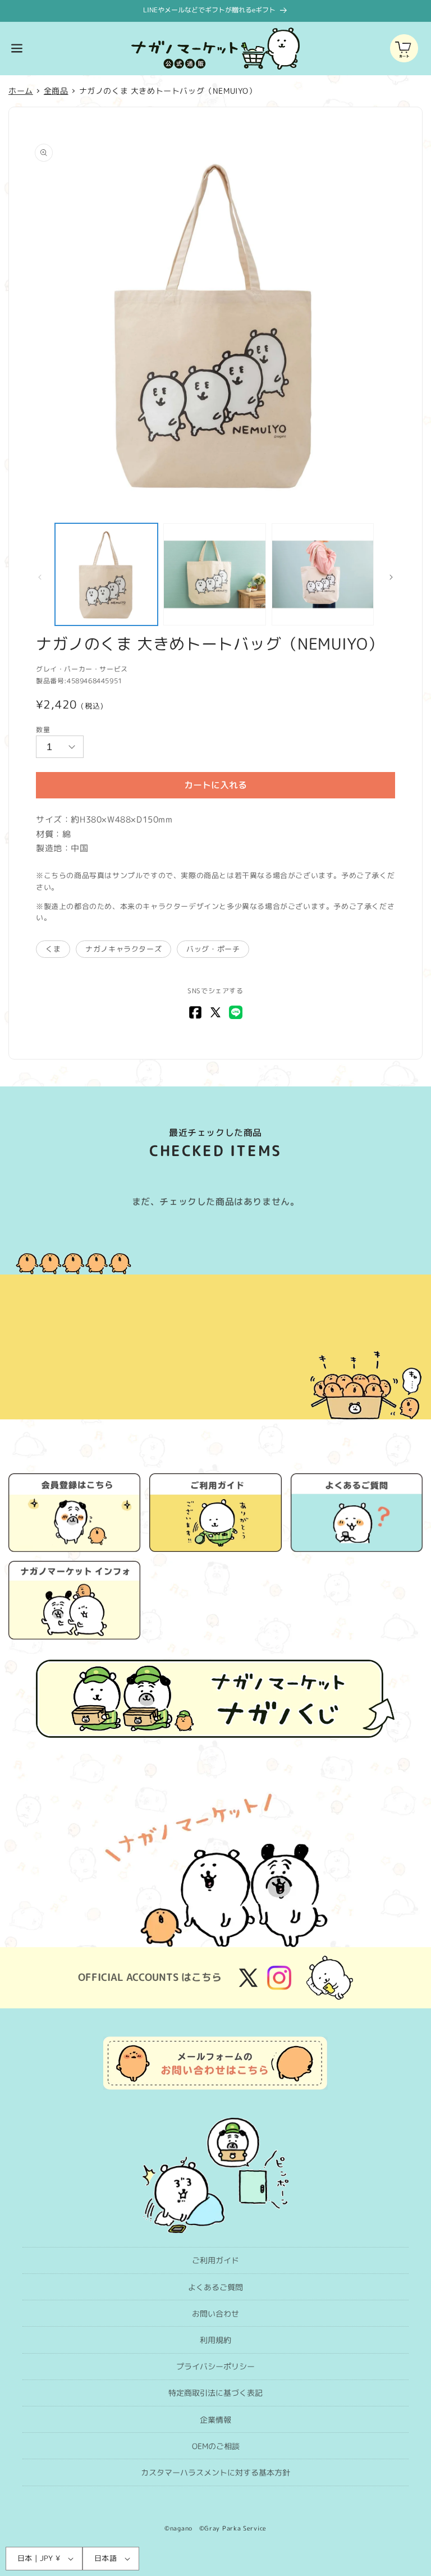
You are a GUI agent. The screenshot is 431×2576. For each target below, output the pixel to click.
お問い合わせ (215, 2314)
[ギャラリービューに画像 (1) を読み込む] (106, 575)
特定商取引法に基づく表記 (215, 2393)
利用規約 (215, 2340)
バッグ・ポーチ (213, 949)
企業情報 (215, 2420)
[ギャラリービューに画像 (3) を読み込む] (323, 575)
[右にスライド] (391, 577)
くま (53, 949)
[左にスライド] (40, 577)
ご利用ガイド (215, 2260)
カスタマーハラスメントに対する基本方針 (215, 2472)
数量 (43, 730)
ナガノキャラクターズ (123, 949)
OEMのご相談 (216, 2446)
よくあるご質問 (215, 2287)
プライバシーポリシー (215, 2366)
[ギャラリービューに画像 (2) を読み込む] (215, 575)
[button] (17, 48)
